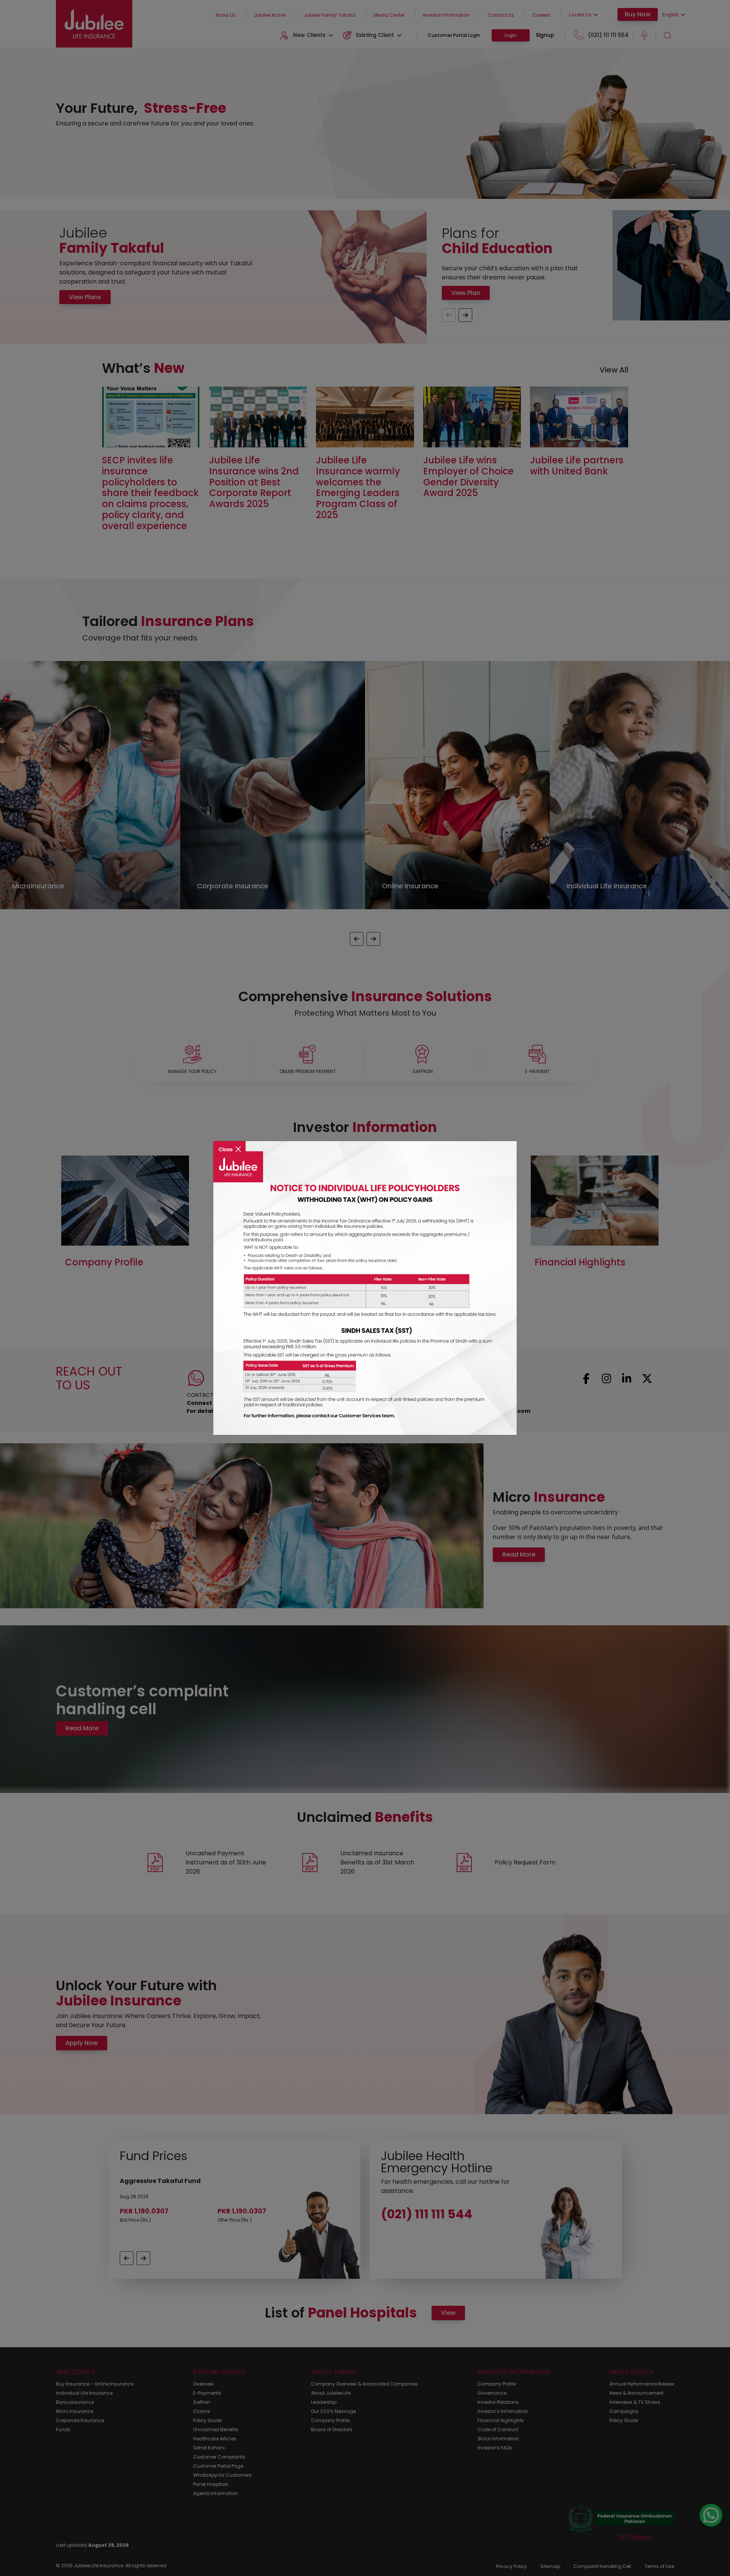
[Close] (229, 1144)
